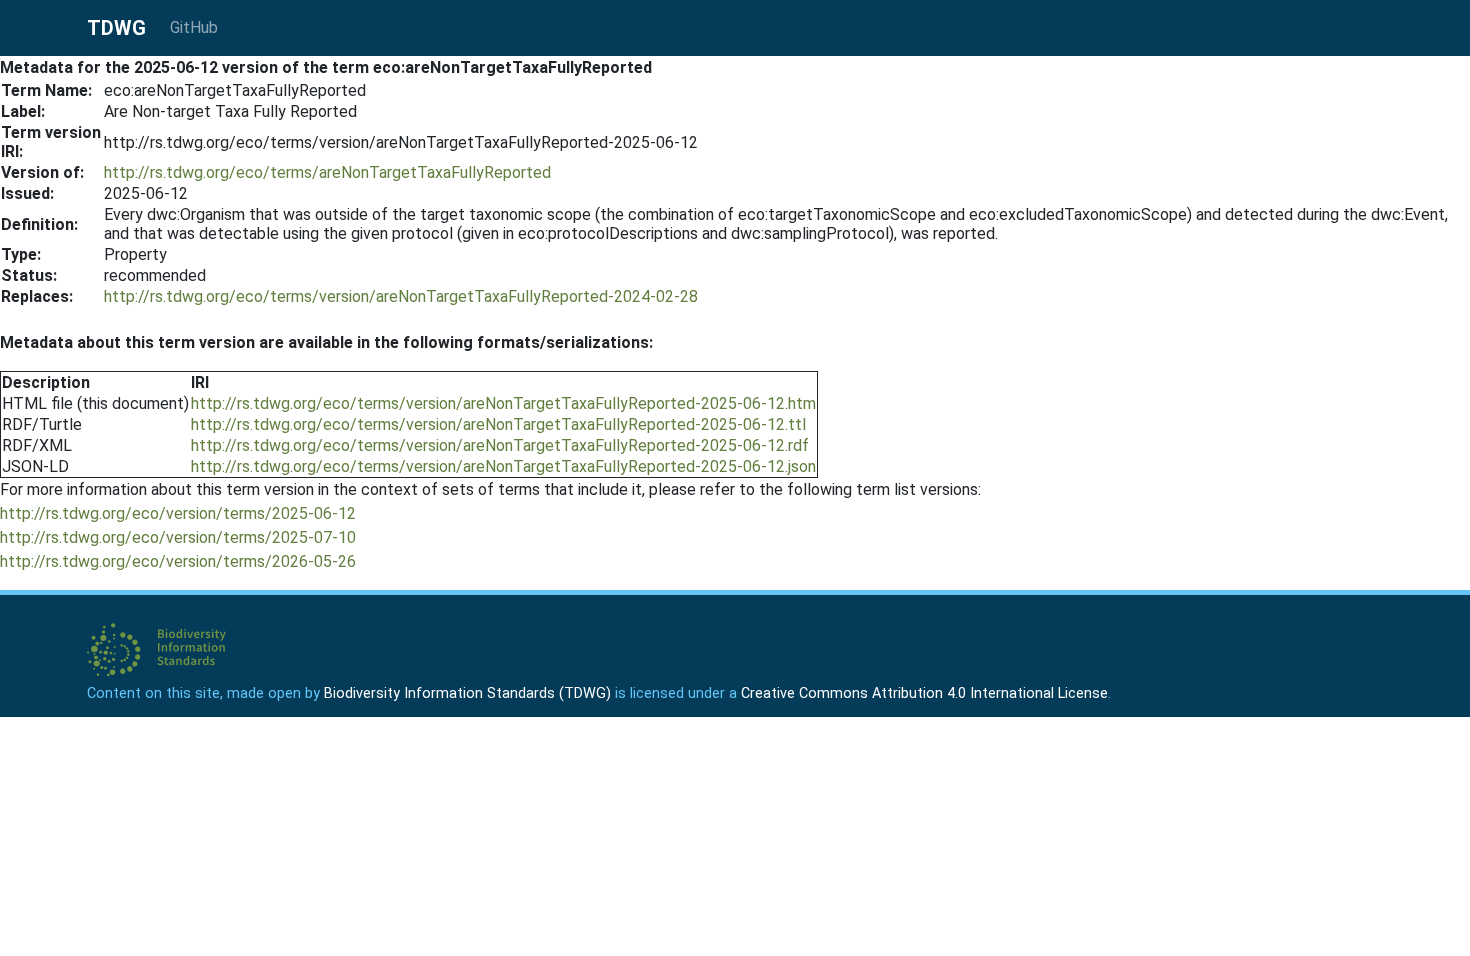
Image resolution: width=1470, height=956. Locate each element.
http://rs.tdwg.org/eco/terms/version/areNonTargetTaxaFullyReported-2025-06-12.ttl (498, 424)
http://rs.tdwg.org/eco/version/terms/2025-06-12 (178, 513)
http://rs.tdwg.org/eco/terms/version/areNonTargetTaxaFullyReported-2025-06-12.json (503, 466)
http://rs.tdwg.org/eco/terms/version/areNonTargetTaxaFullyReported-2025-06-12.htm (503, 403)
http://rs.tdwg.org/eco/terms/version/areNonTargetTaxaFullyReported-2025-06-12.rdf (500, 445)
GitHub (194, 27)
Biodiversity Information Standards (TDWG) (467, 693)
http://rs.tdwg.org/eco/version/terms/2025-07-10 (178, 537)
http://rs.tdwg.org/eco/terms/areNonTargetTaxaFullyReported (327, 172)
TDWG (116, 28)
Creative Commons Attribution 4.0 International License (924, 693)
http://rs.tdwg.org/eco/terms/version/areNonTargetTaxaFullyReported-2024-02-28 (401, 296)
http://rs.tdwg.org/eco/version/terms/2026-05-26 (178, 561)
